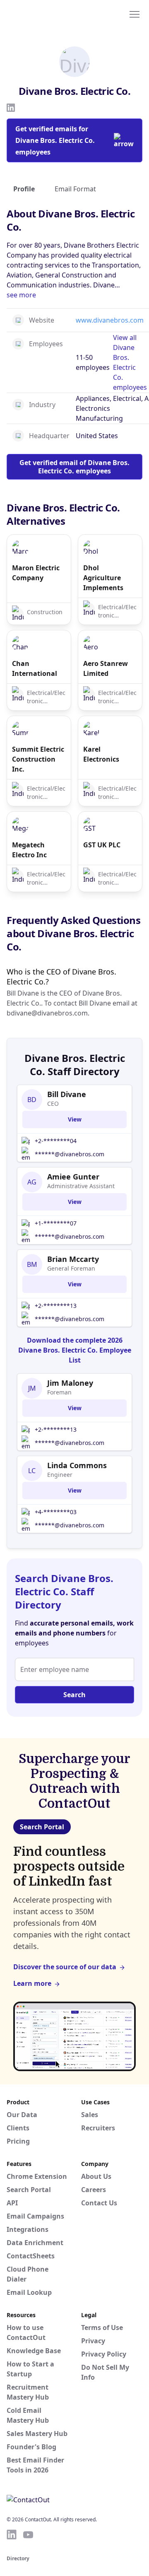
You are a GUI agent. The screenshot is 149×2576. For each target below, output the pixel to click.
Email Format (75, 189)
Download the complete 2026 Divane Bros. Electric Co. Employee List (75, 1350)
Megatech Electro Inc (29, 850)
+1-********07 (56, 1223)
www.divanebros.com (110, 320)
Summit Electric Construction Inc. (38, 759)
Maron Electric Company (36, 573)
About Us (96, 2176)
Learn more (32, 1983)
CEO (53, 1103)
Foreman (59, 1392)
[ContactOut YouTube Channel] (28, 2535)
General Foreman (71, 1268)
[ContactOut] (47, 14)
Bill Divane (67, 1094)
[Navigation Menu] (135, 14)
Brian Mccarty (73, 1259)
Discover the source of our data (65, 1967)
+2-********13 (56, 1306)
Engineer (60, 1475)
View (75, 1119)
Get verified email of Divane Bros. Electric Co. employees (74, 467)
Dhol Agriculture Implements (103, 578)
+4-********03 (56, 1512)
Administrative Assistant (81, 1186)
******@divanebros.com (70, 1154)
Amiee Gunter (73, 1177)
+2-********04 (56, 1141)
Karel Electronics (101, 754)
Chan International (35, 668)
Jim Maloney (70, 1383)
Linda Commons (77, 1465)
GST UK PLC (102, 845)
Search (74, 1695)
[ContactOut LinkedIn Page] (12, 2535)
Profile (24, 189)
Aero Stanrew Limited (106, 668)
